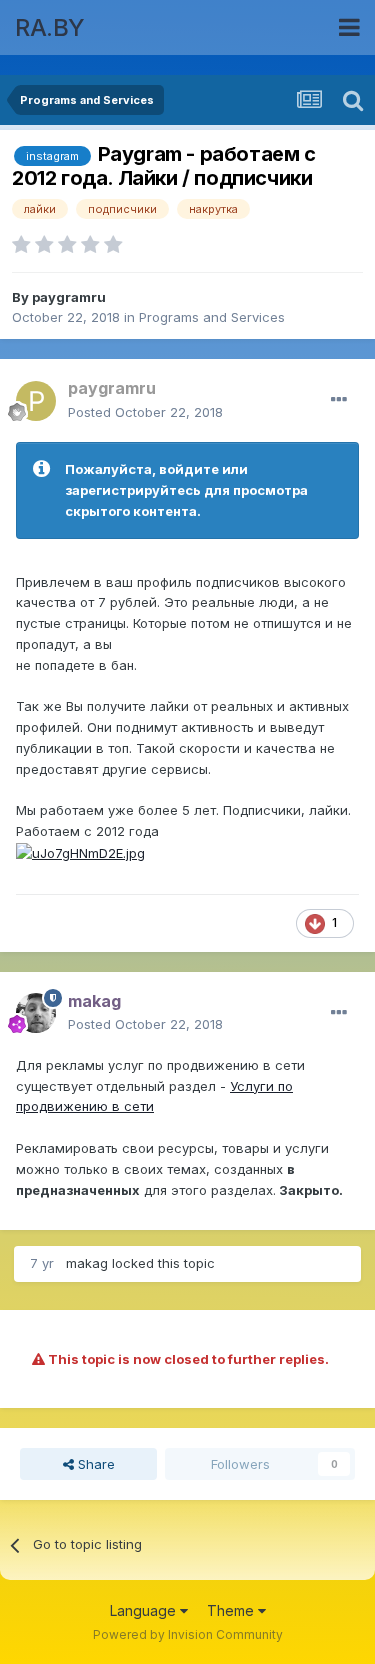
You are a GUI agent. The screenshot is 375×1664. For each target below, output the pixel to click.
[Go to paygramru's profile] (36, 401)
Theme (232, 1610)
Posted (145, 412)
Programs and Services (212, 317)
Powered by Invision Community (188, 1634)
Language (145, 1610)
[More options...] (339, 400)
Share (94, 1464)
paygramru (69, 297)
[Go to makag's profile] (36, 1013)
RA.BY (50, 27)
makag (87, 1263)
